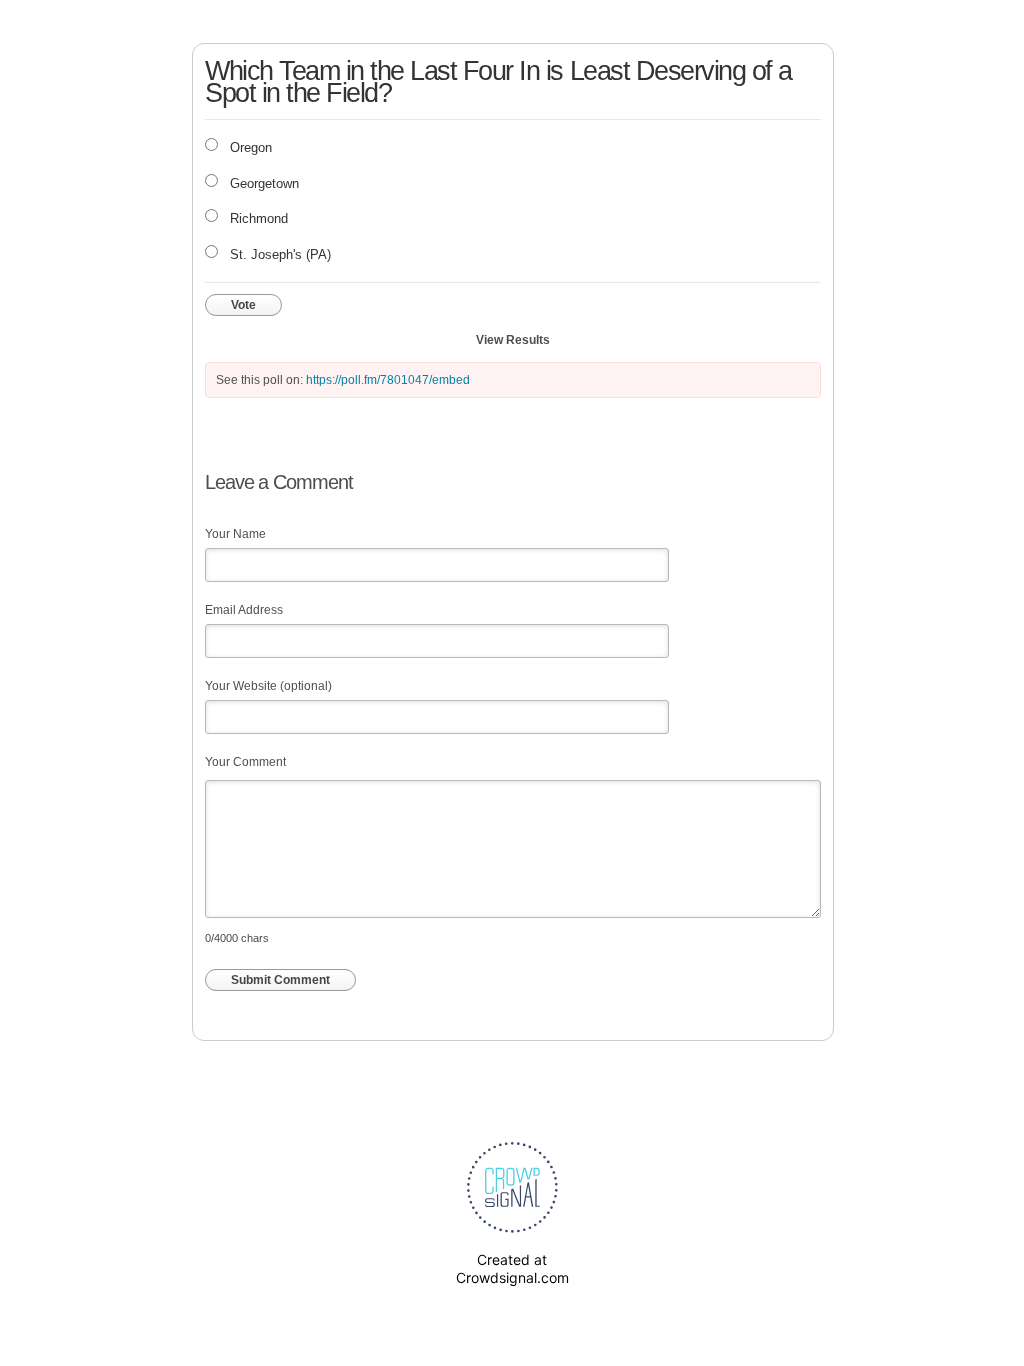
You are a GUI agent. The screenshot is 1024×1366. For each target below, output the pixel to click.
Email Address (244, 610)
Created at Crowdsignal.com (512, 1268)
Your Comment (245, 762)
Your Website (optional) (268, 686)
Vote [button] (243, 305)
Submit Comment (280, 980)
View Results (513, 340)
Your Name (235, 534)
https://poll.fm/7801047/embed (388, 380)
